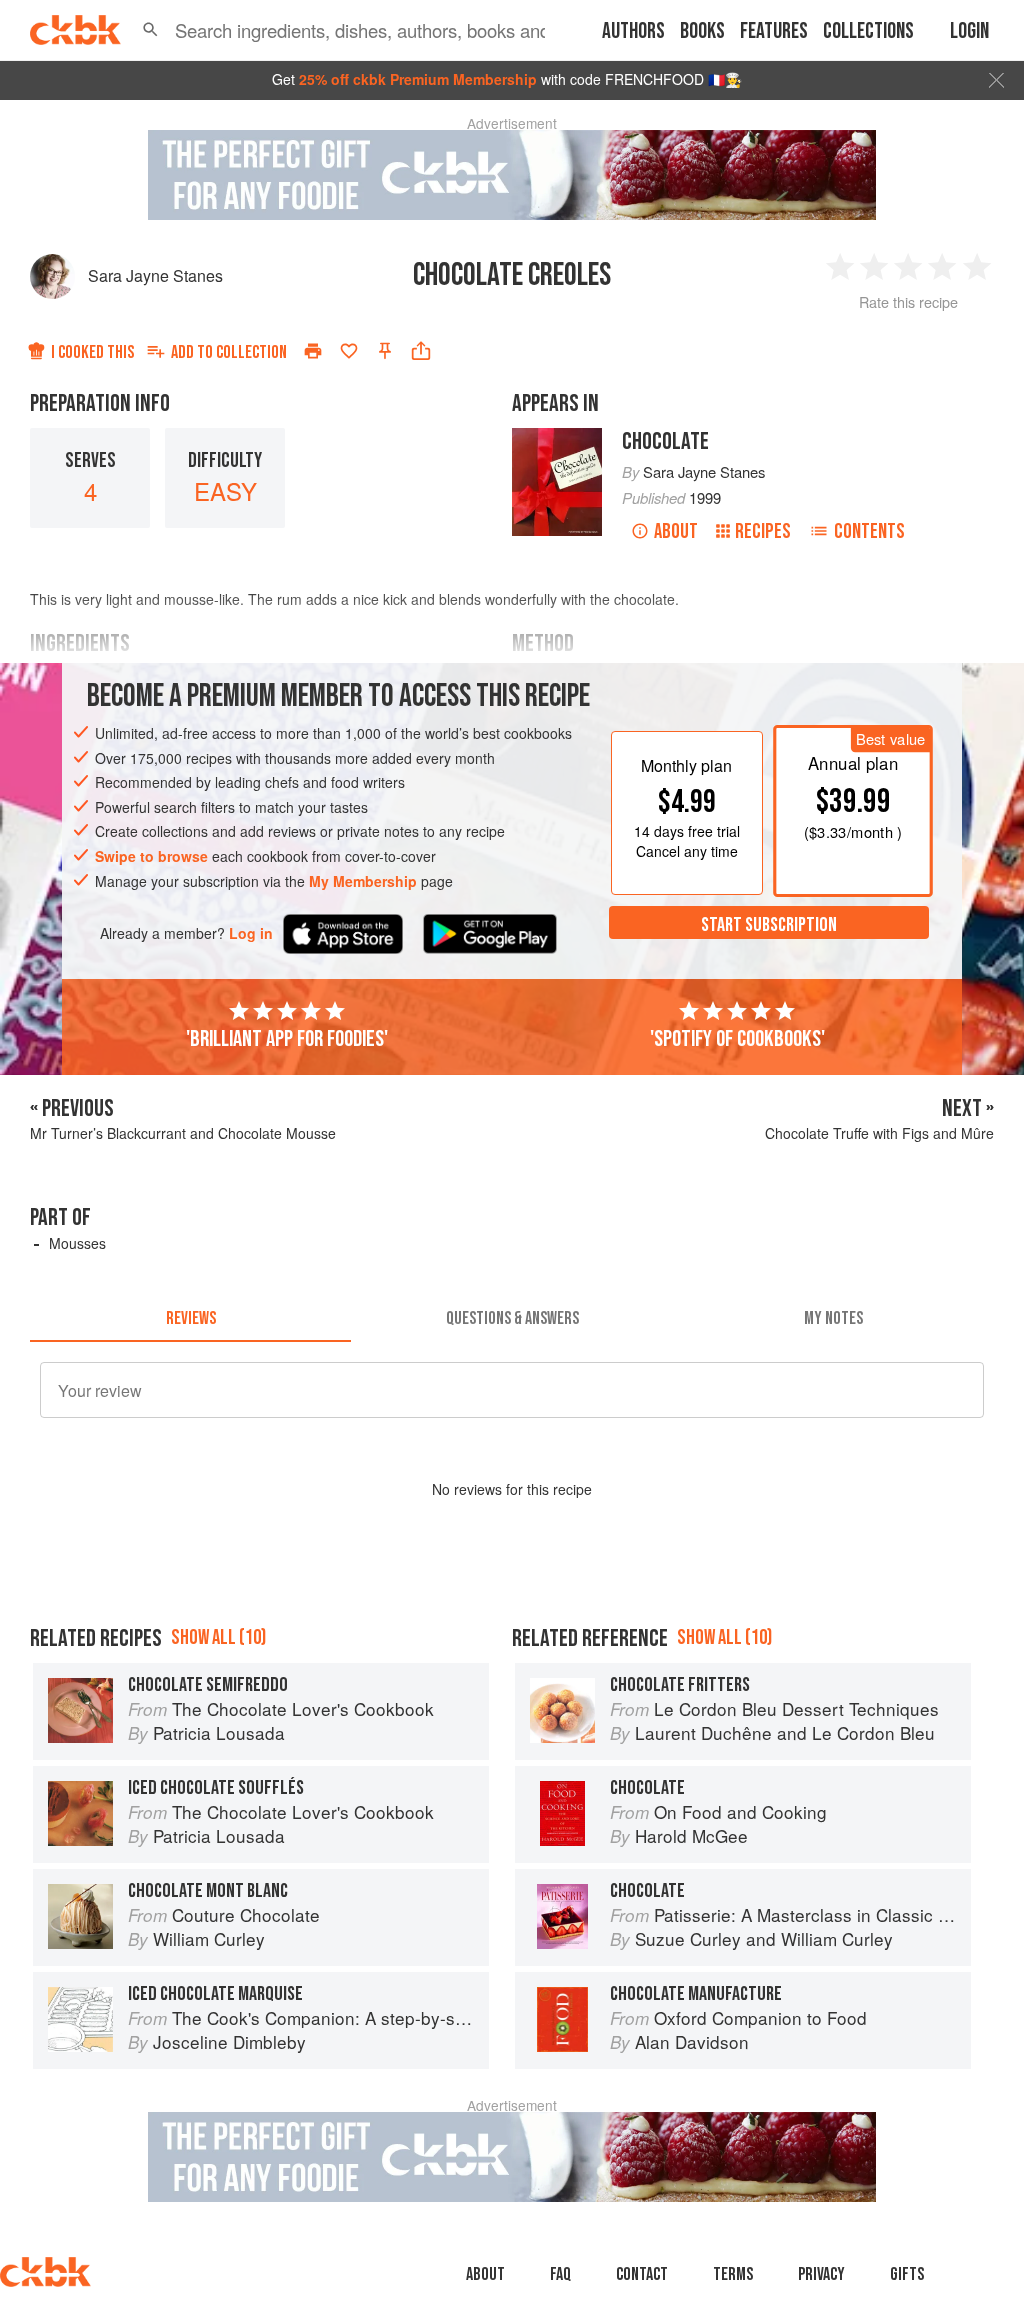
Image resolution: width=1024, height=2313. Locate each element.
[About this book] (557, 437)
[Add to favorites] (349, 351)
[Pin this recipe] (385, 351)
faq (560, 2274)
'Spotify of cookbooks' (737, 1039)
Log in (251, 933)
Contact (642, 2274)
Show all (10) (218, 1637)
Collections (868, 31)
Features (774, 31)
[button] (150, 30)
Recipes (763, 531)
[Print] (313, 351)
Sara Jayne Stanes (155, 275)
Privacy (821, 2274)
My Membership (363, 881)
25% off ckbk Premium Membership (418, 79)
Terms (733, 2274)
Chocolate (665, 441)
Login (969, 31)
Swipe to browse (151, 856)
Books (702, 31)
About (676, 531)
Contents (869, 531)
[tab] (190, 1318)
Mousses (77, 1243)
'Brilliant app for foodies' (287, 1039)
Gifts (907, 2274)
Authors (633, 31)
